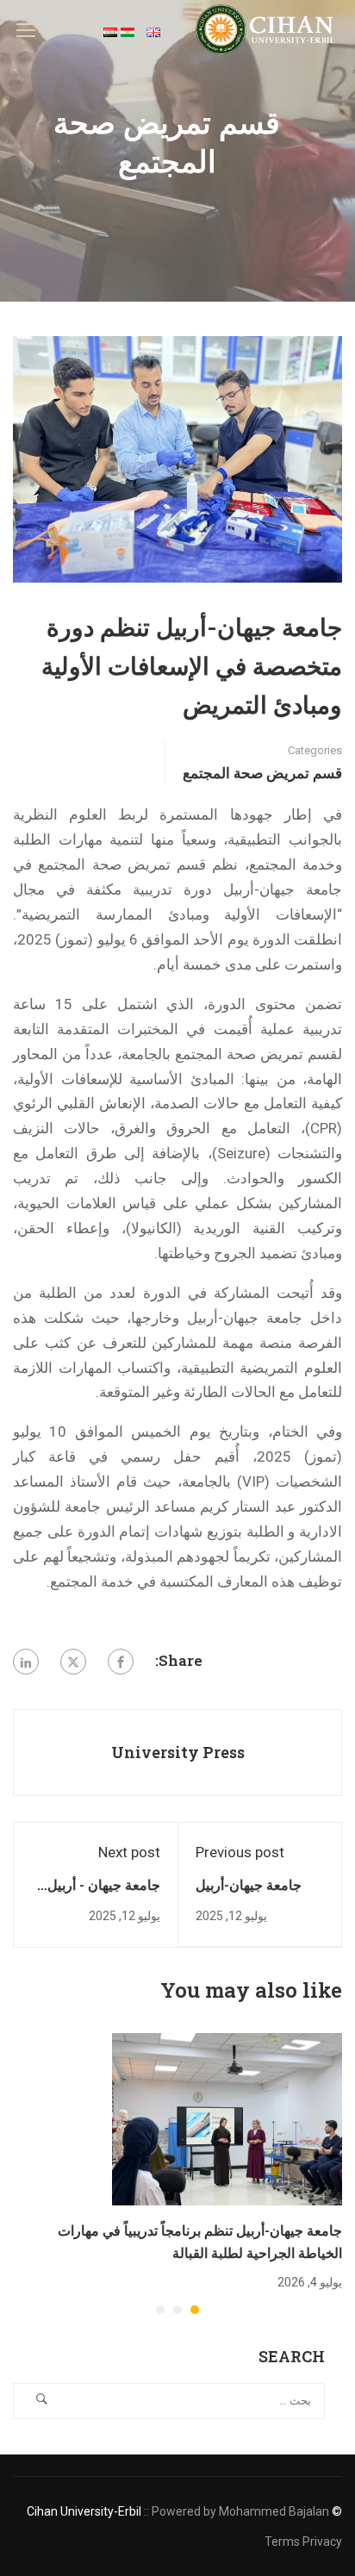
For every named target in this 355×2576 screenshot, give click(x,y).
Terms (282, 2542)
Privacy (322, 2542)
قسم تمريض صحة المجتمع (262, 773)
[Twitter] (73, 1662)
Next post (129, 1852)
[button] (195, 2310)
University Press (178, 1752)
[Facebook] (121, 1662)
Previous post (240, 1852)
